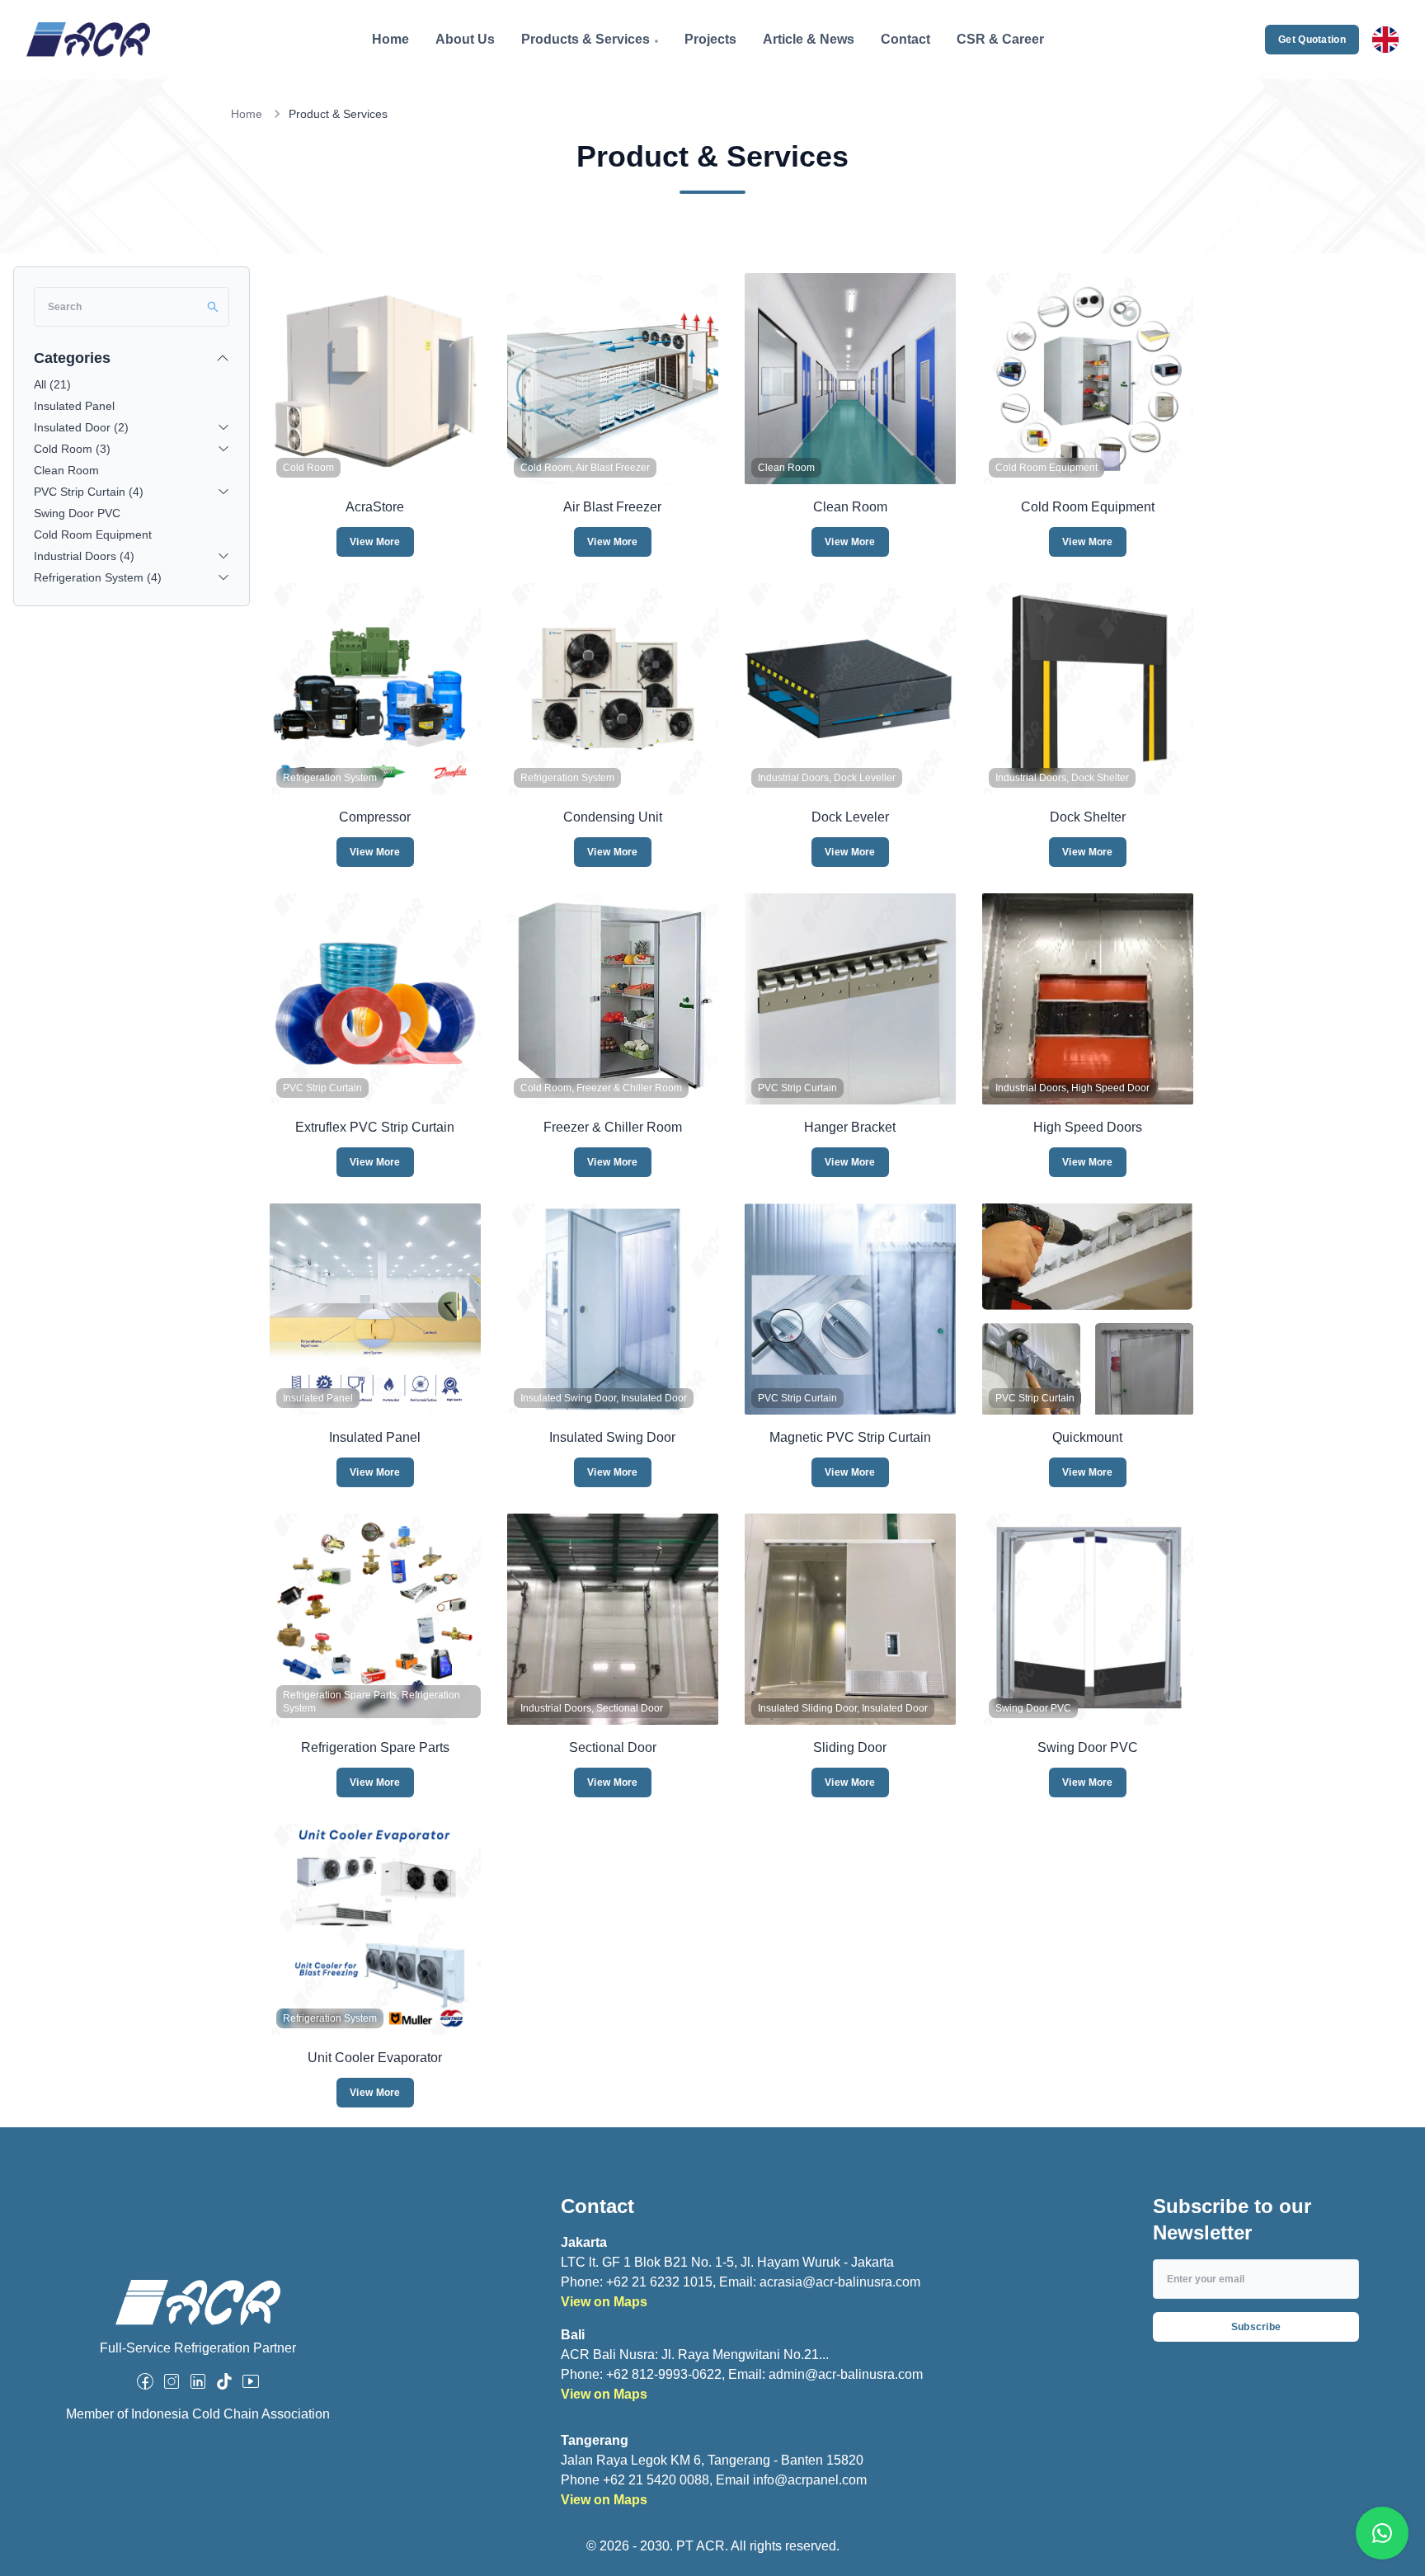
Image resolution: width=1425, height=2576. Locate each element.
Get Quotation (1312, 40)
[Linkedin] (198, 2381)
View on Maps (604, 2302)
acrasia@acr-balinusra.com (840, 2282)
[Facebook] (145, 2381)
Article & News (809, 39)
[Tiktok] (224, 2381)
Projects (710, 39)
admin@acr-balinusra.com (846, 2374)
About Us (465, 39)
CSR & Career (1000, 39)
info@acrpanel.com (810, 2480)
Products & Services (586, 39)
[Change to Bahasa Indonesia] (1385, 40)
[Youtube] (251, 2381)
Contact (905, 39)
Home (390, 39)
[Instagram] (172, 2381)
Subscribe (1256, 2327)
